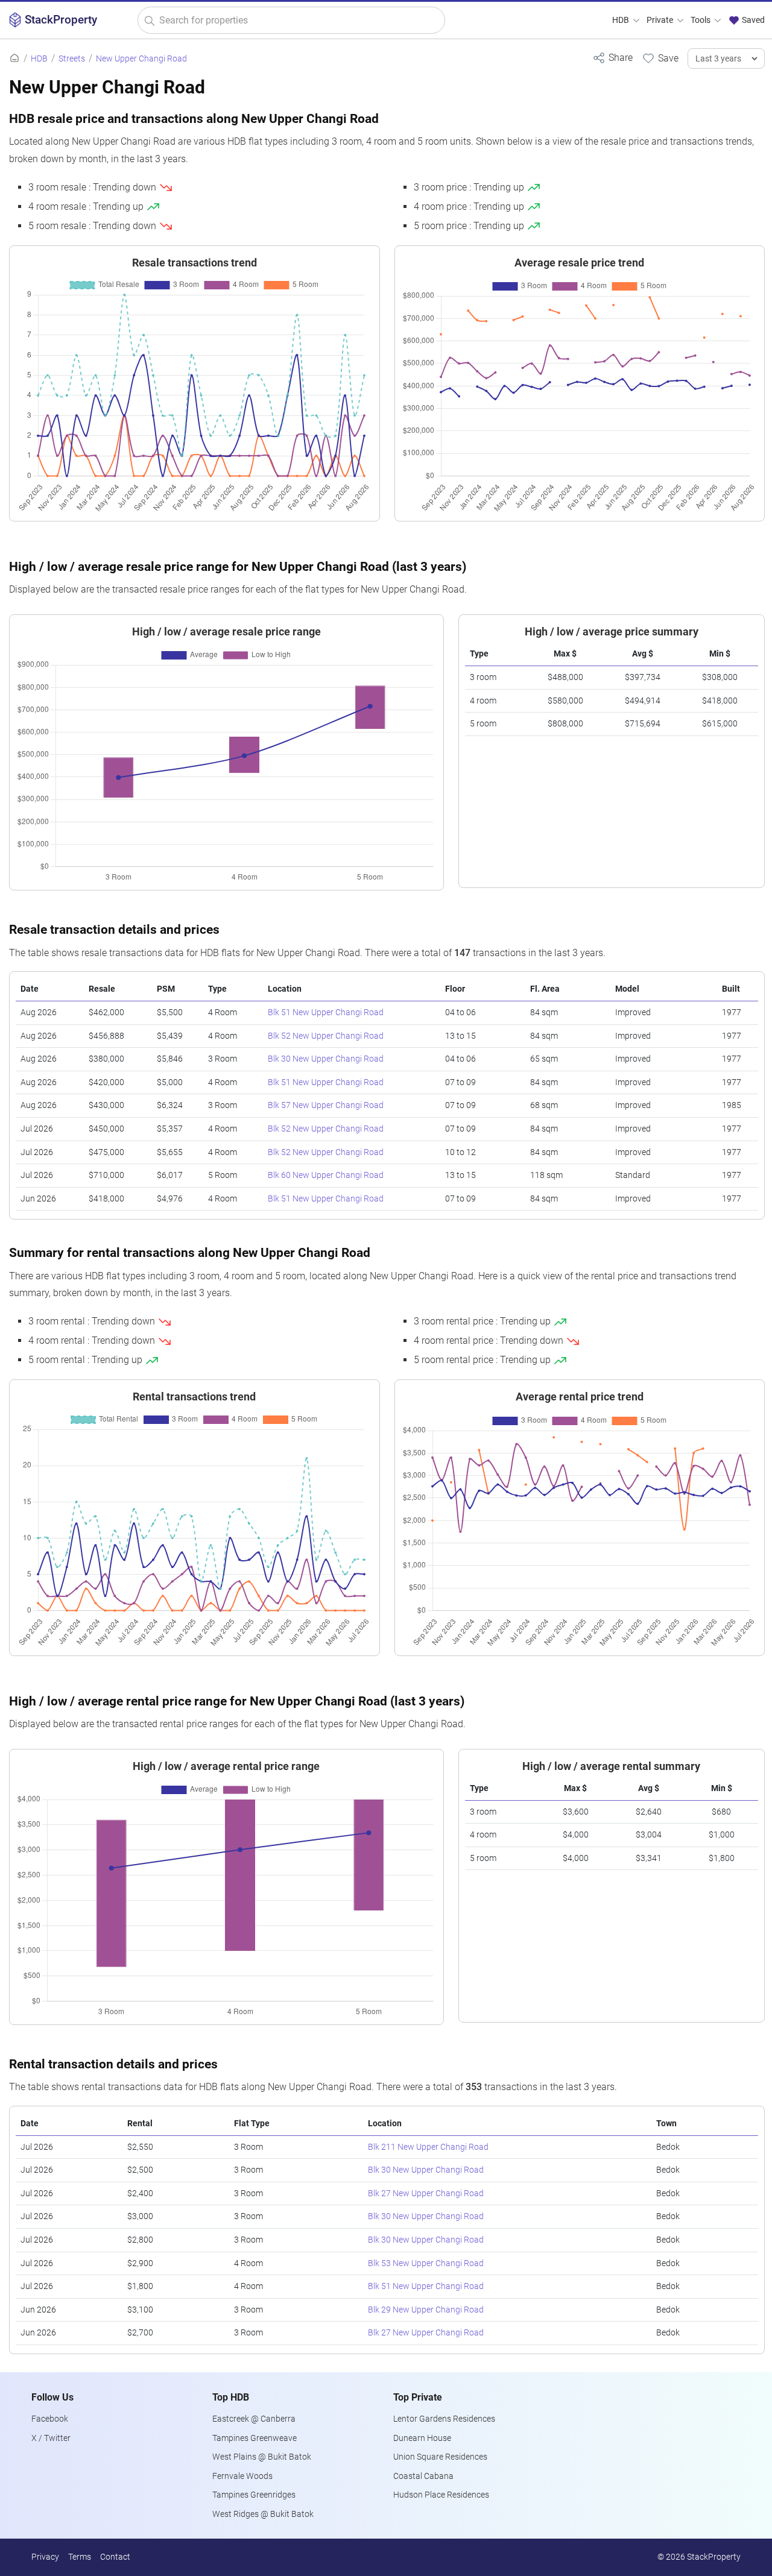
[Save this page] (660, 58)
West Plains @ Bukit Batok (262, 2457)
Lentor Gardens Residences (444, 2419)
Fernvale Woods (242, 2476)
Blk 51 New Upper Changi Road (326, 1012)
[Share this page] (612, 58)
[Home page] (14, 59)
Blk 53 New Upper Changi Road (426, 2263)
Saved (752, 20)
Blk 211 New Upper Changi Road (428, 2147)
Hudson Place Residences (441, 2495)
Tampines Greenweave (255, 2438)
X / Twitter (51, 2438)
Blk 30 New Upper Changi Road (326, 1059)
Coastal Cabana (423, 2476)
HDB (622, 20)
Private (661, 20)
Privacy (45, 2557)
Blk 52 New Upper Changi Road (326, 1036)
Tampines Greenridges (254, 2495)
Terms (80, 2557)
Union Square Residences (440, 2457)
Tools (701, 20)
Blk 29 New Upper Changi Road (426, 2310)
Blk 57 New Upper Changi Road (326, 1105)
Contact (115, 2557)
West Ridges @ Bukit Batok (263, 2514)
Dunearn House (422, 2438)
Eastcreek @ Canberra (254, 2419)
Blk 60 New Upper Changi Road (326, 1175)
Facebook (50, 2419)
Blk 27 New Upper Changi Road (426, 2193)
